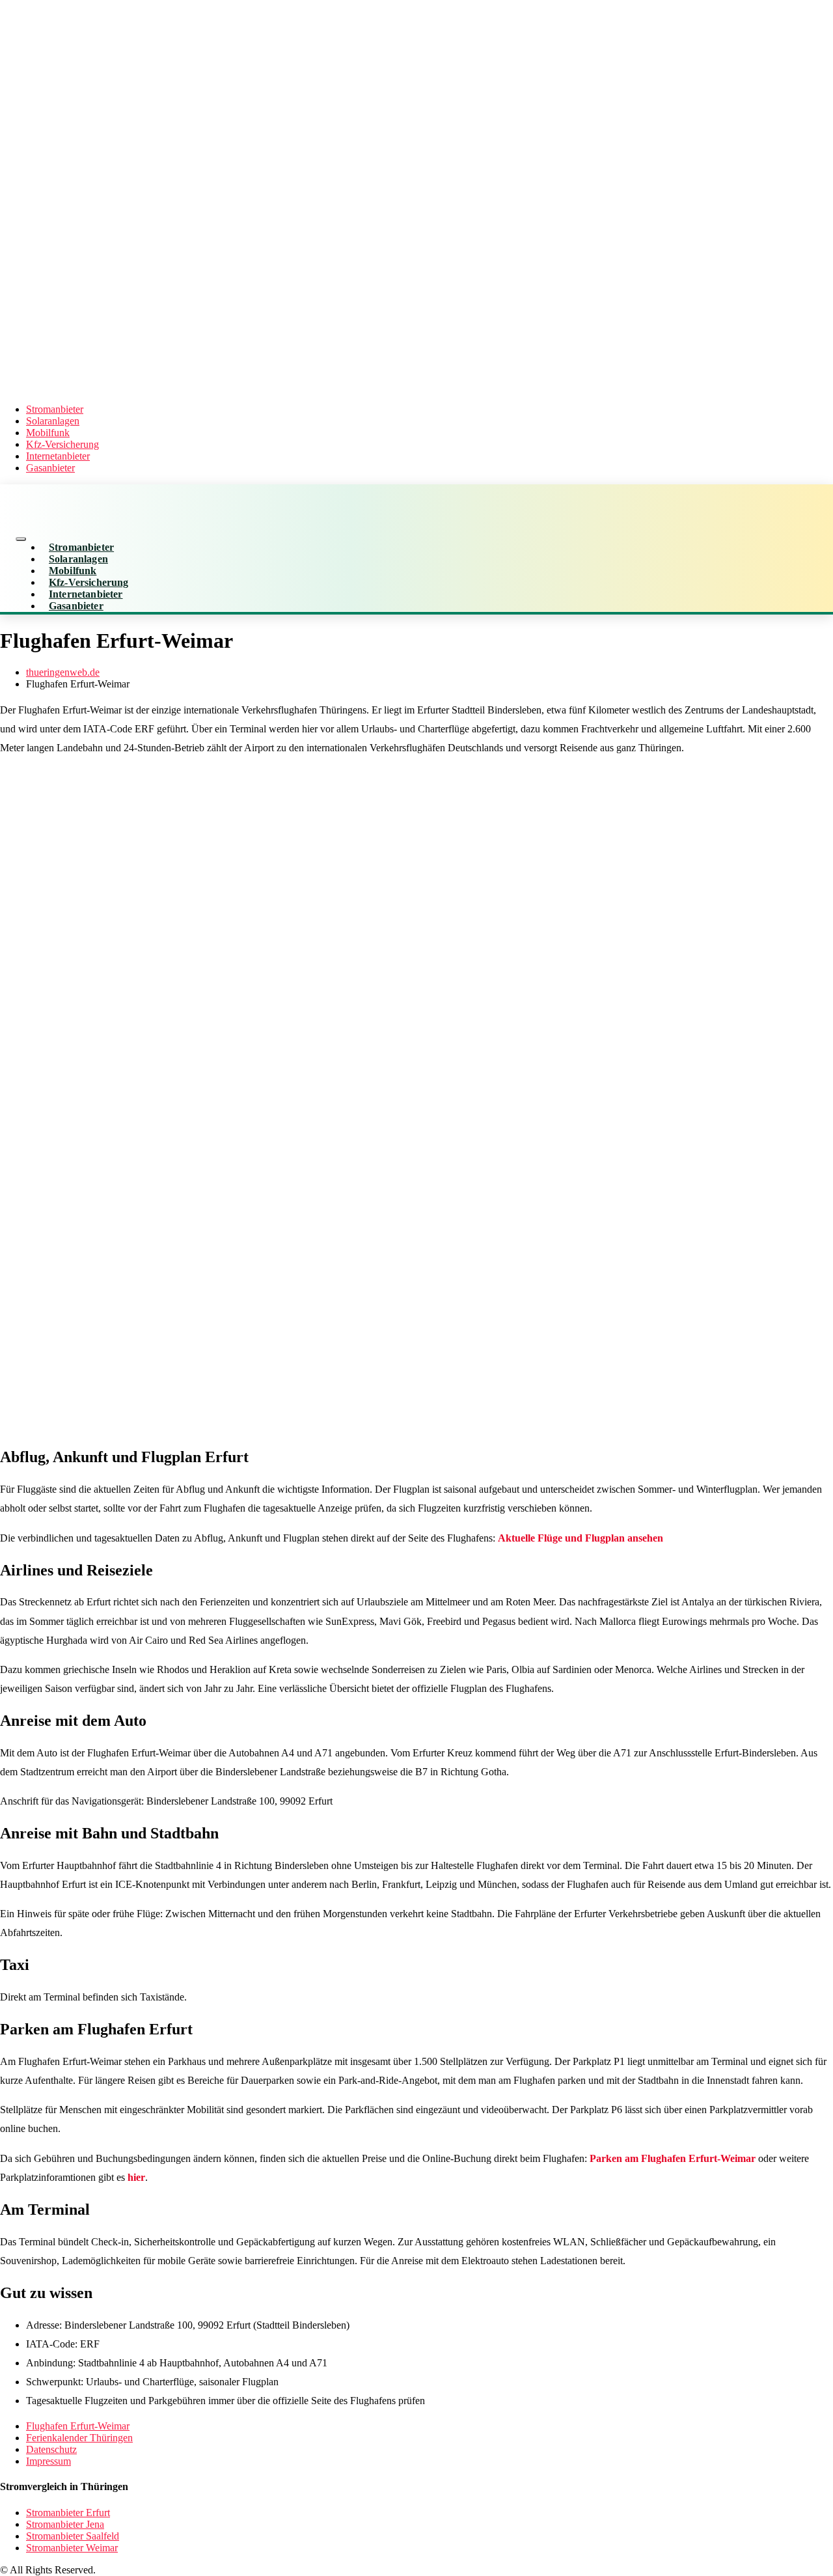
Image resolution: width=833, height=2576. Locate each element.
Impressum (48, 2461)
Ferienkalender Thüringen (79, 2438)
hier (136, 2177)
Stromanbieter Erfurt (68, 2513)
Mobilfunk (48, 433)
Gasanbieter (50, 468)
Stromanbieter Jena (65, 2524)
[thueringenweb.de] (333, 387)
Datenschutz (51, 2449)
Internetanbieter (58, 456)
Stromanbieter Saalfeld (73, 2536)
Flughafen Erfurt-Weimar (78, 2426)
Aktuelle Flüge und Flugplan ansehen (580, 1538)
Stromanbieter (55, 409)
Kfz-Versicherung (62, 444)
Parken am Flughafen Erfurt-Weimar (673, 2158)
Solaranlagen (53, 421)
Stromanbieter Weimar (72, 2548)
